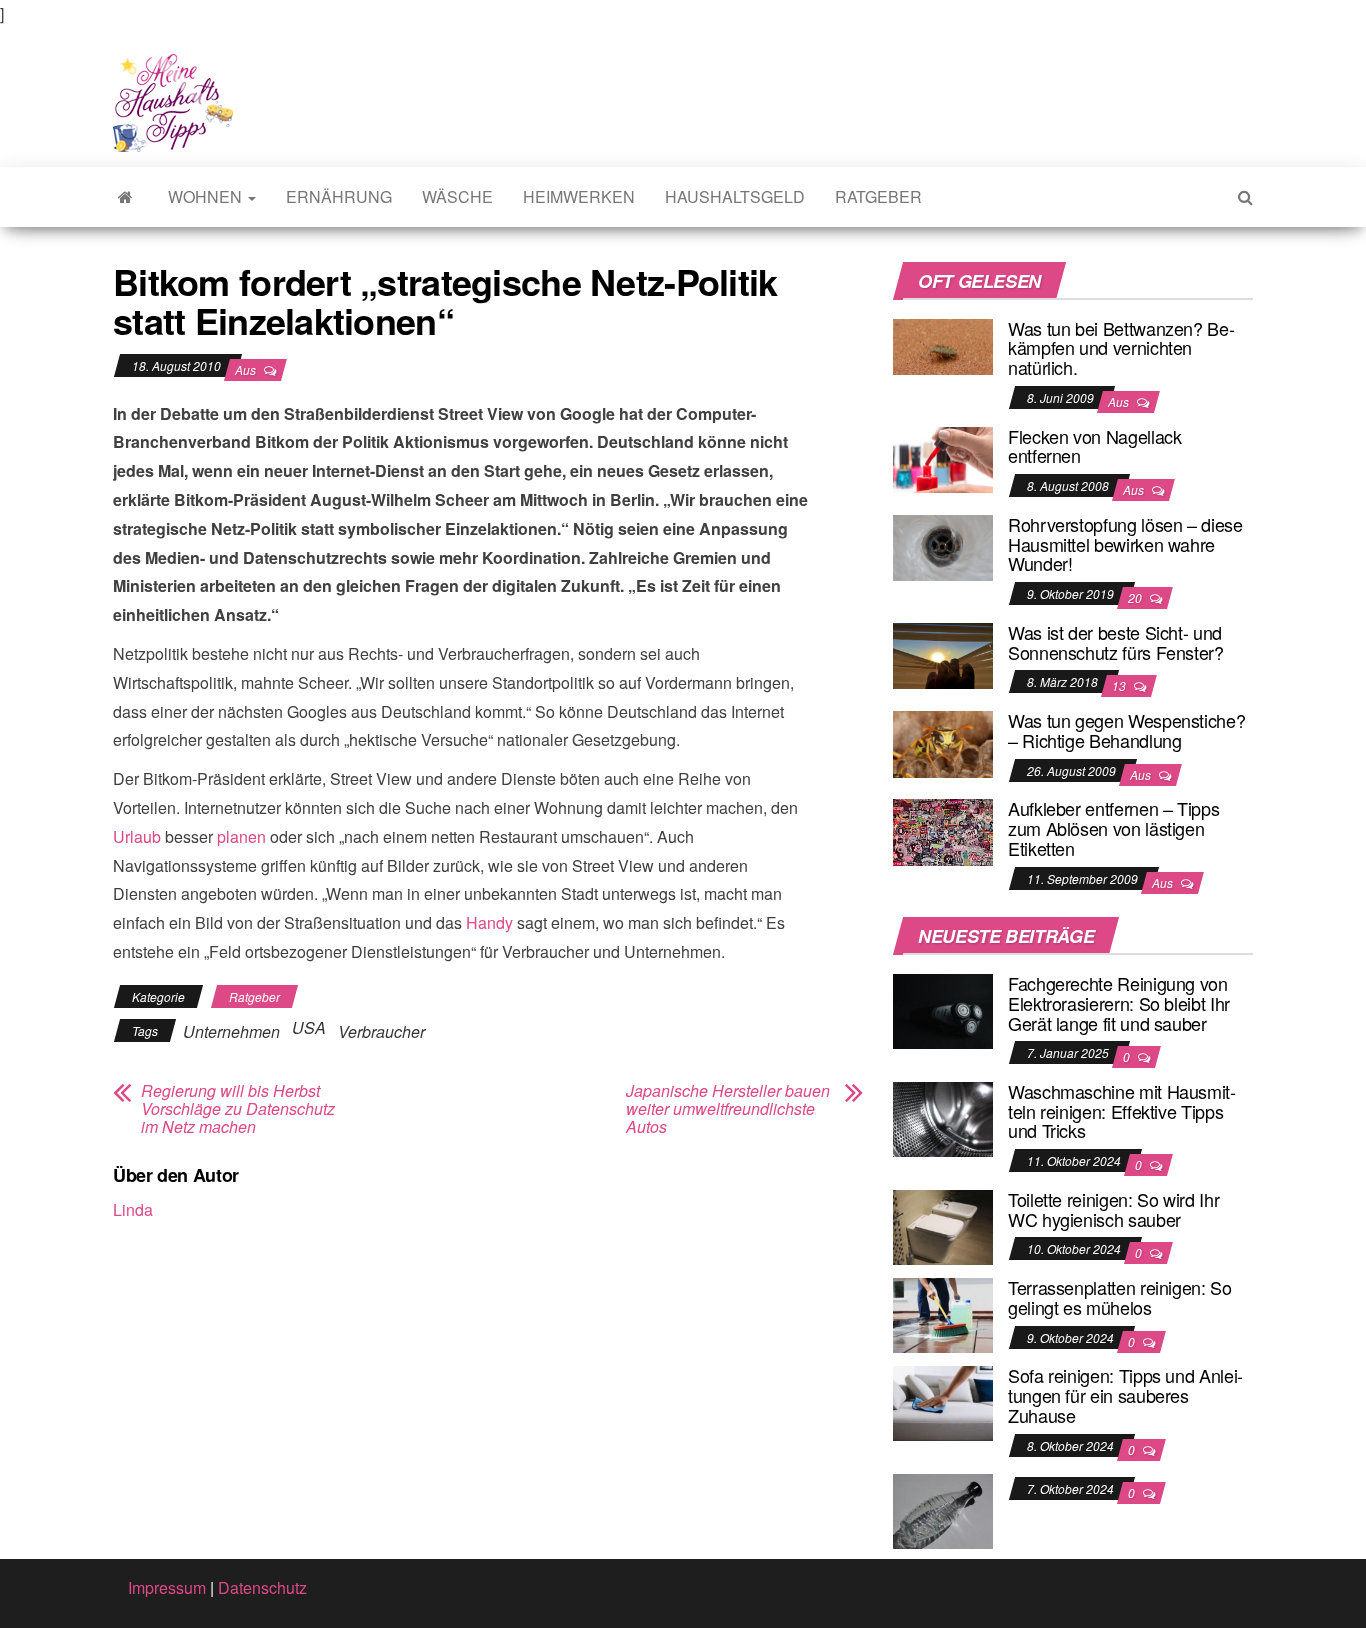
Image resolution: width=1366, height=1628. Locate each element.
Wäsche (457, 196)
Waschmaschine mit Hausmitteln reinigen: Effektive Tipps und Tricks (1122, 1111)
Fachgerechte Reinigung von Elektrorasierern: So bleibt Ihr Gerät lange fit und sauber (1119, 1003)
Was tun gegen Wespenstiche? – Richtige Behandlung (1126, 730)
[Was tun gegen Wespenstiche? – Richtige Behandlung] (943, 741)
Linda (133, 1209)
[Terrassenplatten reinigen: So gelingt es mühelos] (943, 1313)
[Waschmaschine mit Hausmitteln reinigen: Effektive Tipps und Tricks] (943, 1117)
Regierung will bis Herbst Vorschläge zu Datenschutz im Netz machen (238, 1109)
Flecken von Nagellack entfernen (1094, 446)
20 (1136, 597)
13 (1120, 685)
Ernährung (339, 196)
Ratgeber (878, 196)
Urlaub (137, 836)
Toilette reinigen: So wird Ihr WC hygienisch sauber (1113, 1209)
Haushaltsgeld (735, 196)
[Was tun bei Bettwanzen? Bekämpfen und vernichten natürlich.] (943, 344)
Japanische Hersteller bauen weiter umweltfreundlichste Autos (728, 1109)
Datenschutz (262, 1587)
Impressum (167, 1587)
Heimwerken (579, 196)
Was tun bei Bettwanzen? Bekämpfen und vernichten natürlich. (1121, 348)
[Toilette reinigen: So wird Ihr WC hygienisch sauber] (943, 1225)
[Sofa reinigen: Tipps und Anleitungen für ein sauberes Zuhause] (943, 1401)
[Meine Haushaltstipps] (125, 197)
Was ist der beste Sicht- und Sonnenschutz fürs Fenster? (1116, 642)
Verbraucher (381, 1031)
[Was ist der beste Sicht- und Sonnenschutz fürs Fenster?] (943, 653)
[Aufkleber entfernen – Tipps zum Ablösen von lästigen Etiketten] (943, 830)
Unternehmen (231, 1031)
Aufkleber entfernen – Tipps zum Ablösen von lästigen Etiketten (1113, 828)
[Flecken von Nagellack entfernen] (943, 457)
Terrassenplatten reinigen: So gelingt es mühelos (1120, 1297)
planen (241, 836)
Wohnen (207, 196)
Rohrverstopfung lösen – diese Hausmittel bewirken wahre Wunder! (1125, 544)
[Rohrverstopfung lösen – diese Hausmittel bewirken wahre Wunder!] (943, 545)
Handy (489, 922)
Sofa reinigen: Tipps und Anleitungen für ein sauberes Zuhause (1125, 1395)
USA (309, 1027)
